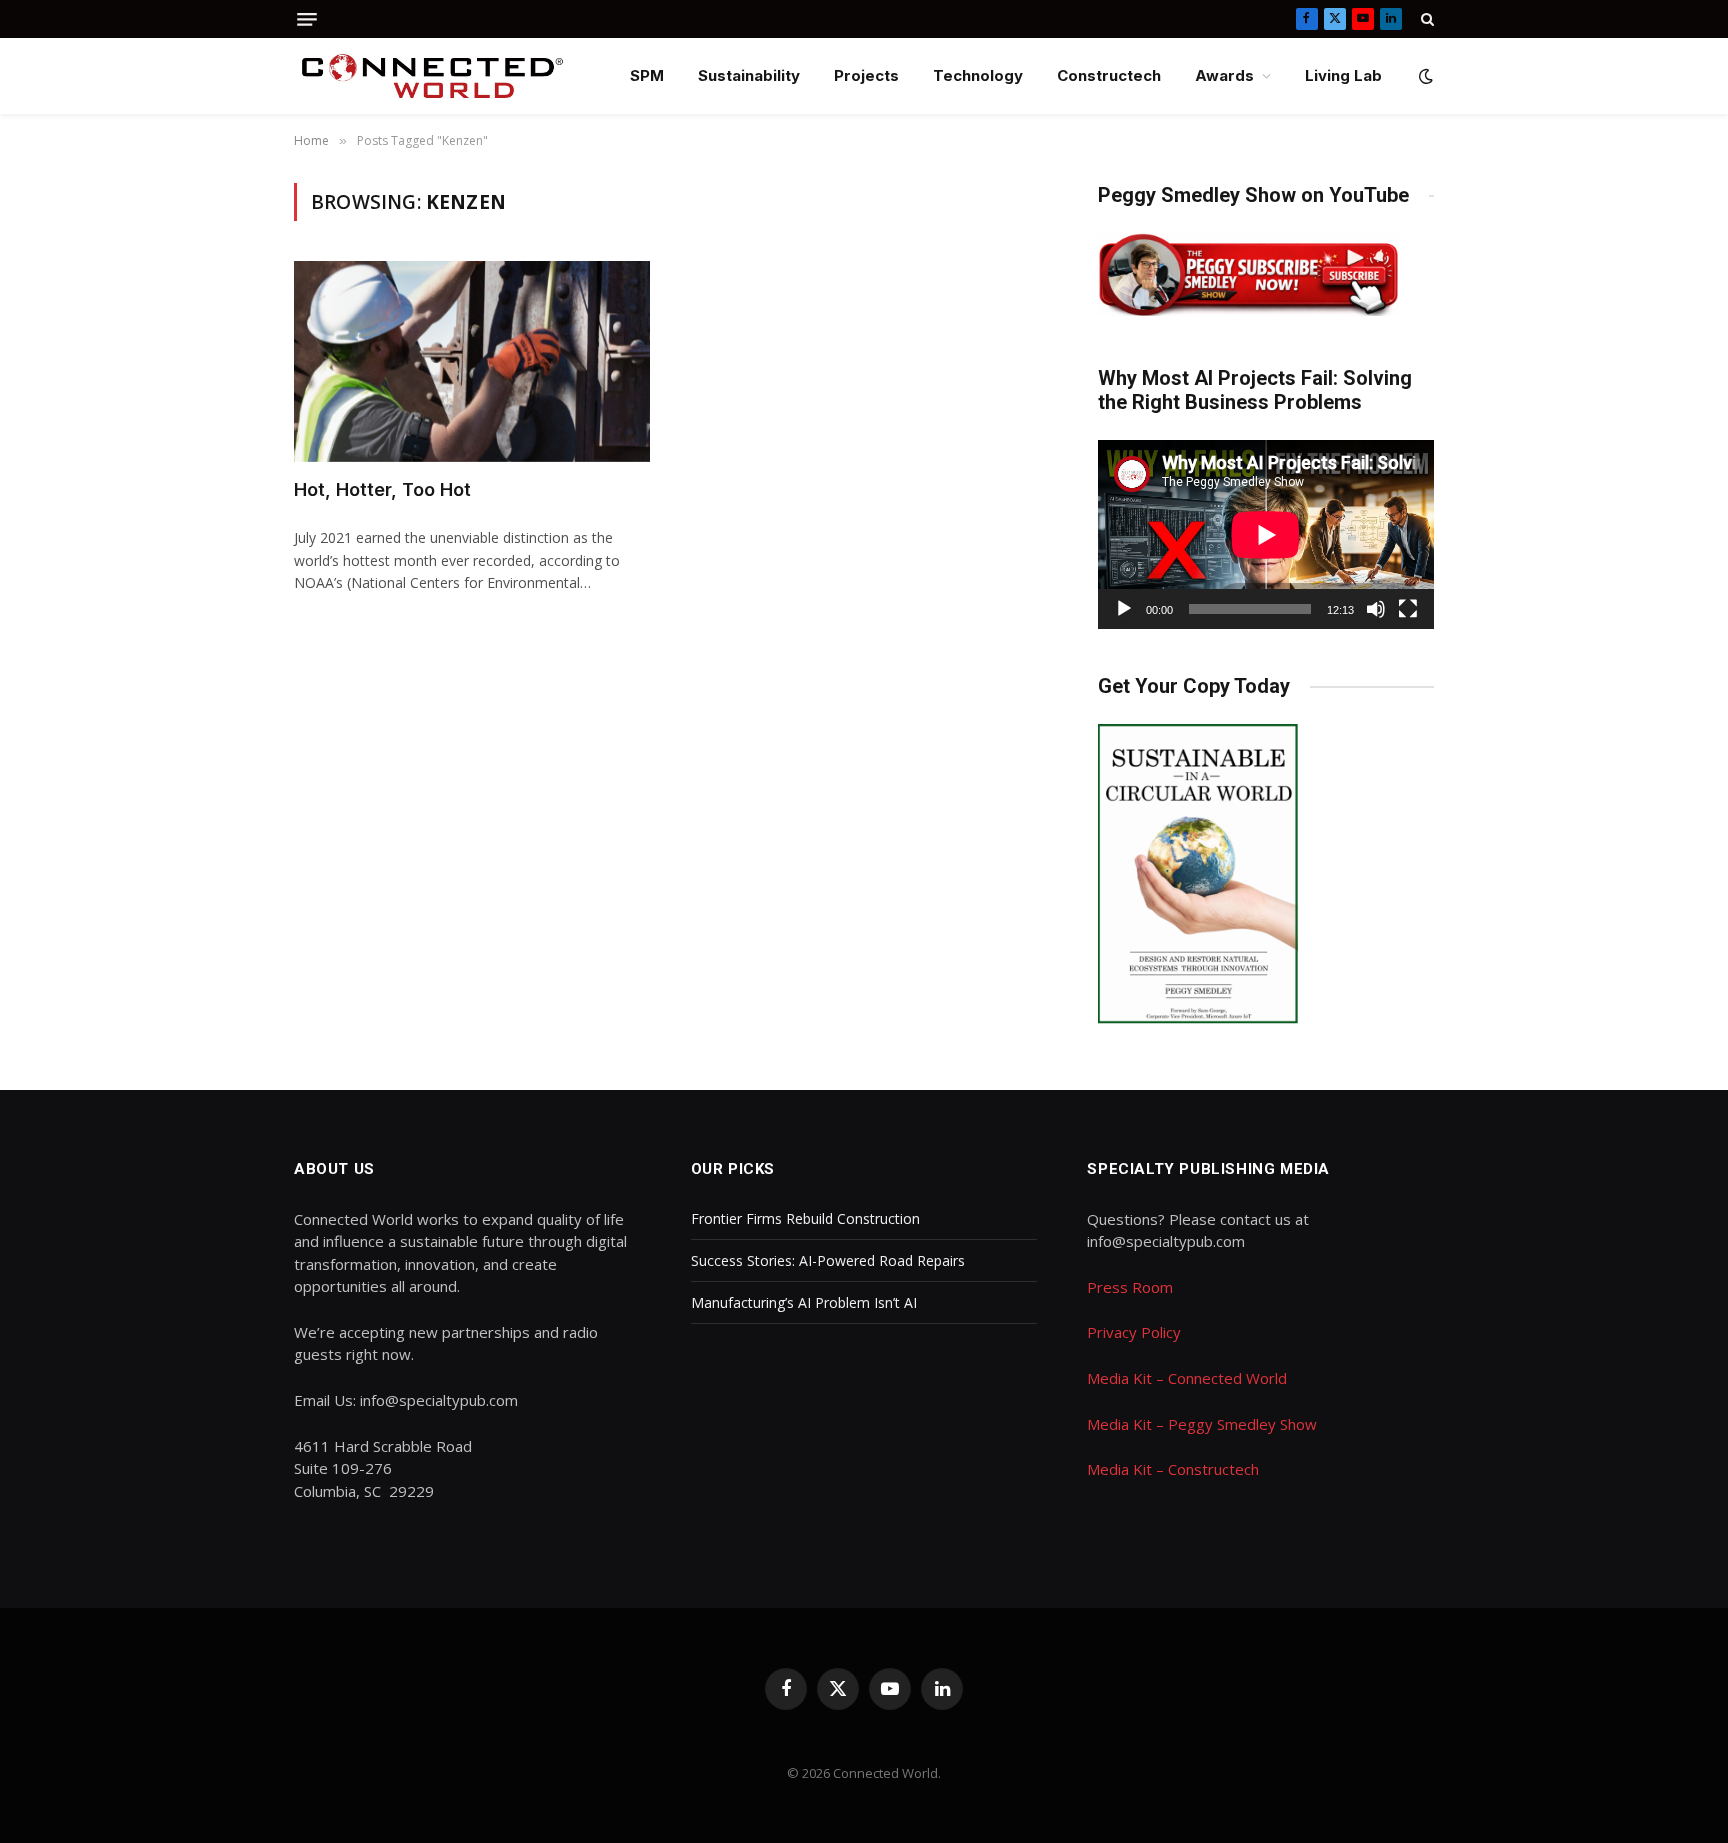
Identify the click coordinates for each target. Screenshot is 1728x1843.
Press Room (1130, 1287)
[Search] (1425, 19)
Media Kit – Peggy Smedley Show (1202, 1424)
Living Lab (1343, 75)
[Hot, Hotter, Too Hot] (472, 361)
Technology (978, 75)
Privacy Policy (1134, 1332)
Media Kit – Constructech (1173, 1469)
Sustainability (749, 75)
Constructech (1109, 75)
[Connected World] (432, 76)
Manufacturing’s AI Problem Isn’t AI (804, 1302)
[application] (1266, 534)
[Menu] (307, 19)
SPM (647, 75)
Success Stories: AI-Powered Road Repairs (828, 1260)
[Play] (1124, 609)
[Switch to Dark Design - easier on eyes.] (1424, 76)
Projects (866, 75)
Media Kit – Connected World (1187, 1378)
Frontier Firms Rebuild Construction (805, 1218)
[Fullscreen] (1408, 609)
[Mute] (1376, 609)
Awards (1224, 75)
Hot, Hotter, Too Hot (382, 489)
